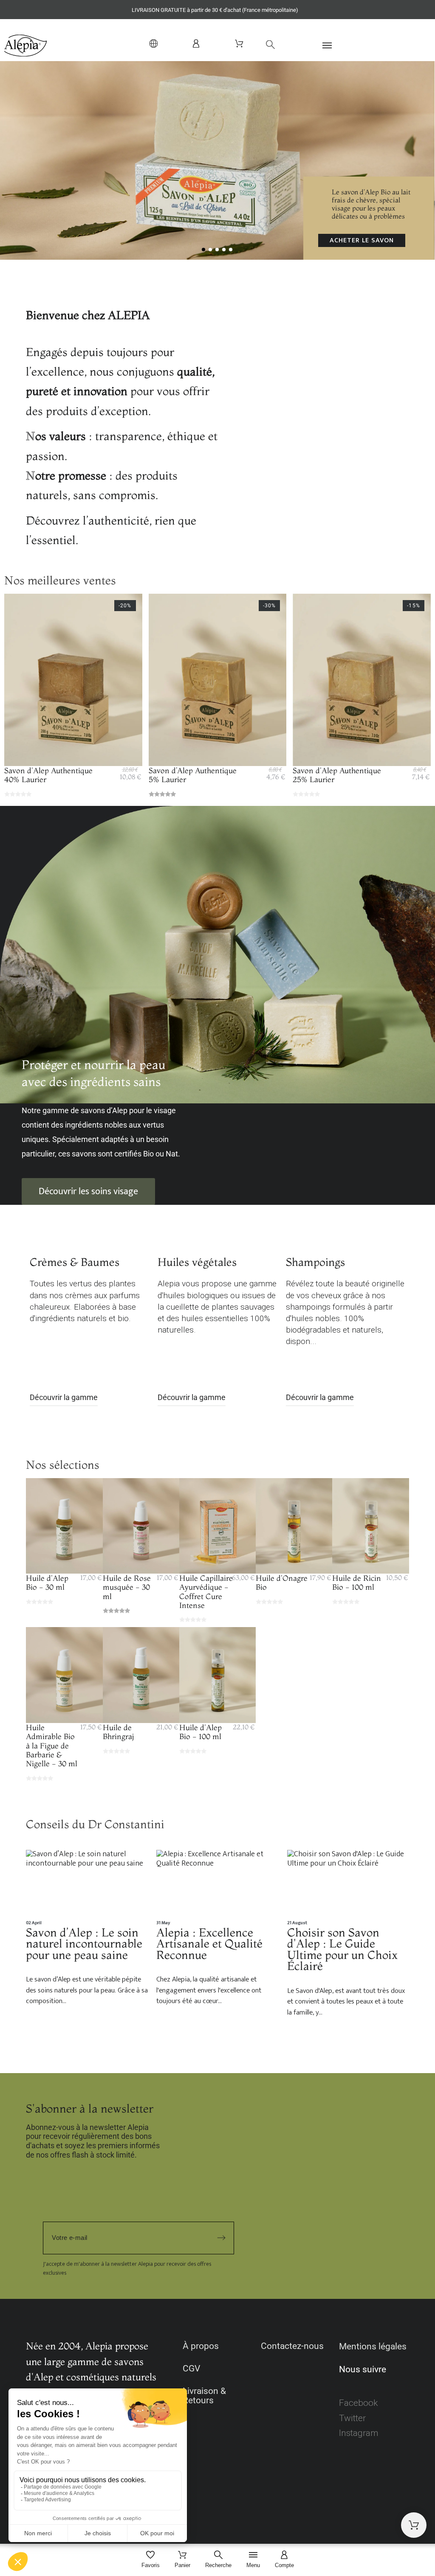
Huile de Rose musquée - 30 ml (127, 1587)
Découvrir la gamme (64, 1397)
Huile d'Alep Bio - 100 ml (201, 1732)
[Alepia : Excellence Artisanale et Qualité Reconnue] (217, 1884)
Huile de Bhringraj (119, 1732)
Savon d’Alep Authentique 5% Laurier (193, 775)
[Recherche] (266, 44)
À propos (201, 2346)
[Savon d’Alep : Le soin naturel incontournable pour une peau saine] (87, 1884)
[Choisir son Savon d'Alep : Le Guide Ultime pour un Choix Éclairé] (348, 1884)
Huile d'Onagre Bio (282, 1583)
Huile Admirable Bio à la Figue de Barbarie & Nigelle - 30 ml (52, 1746)
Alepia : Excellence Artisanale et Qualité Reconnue (209, 1943)
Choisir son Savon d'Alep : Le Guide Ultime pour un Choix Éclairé (342, 1949)
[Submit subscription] (221, 2238)
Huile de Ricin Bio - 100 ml (357, 1583)
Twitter (352, 2418)
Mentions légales (373, 2346)
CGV (191, 2368)
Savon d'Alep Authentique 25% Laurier (337, 775)
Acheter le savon (362, 240)
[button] (347, 45)
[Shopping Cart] (414, 2525)
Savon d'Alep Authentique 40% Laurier (48, 775)
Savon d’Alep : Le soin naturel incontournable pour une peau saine (84, 1943)
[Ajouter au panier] (73, 750)
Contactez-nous (292, 2346)
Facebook (358, 2403)
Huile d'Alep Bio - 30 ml (47, 1583)
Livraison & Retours (204, 2396)
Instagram (359, 2433)
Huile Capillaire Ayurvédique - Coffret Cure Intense (206, 1592)
